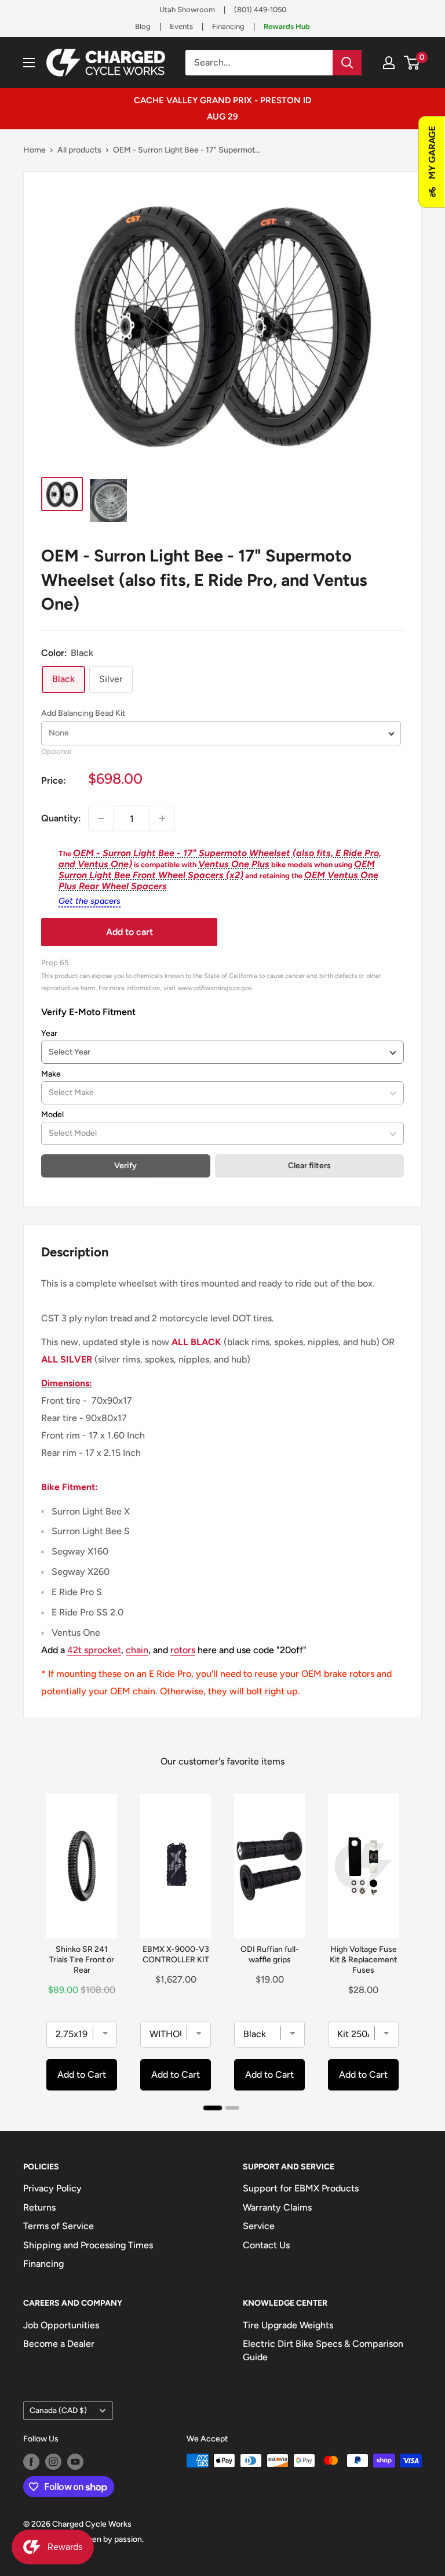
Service (259, 2226)
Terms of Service (59, 2226)
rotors (183, 1650)
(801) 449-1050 (260, 10)
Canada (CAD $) (58, 2410)
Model (52, 1115)
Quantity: (61, 818)
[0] (412, 63)
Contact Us (266, 2245)
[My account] (389, 63)
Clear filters (309, 1166)
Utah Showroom (187, 10)
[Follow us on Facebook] (31, 2462)
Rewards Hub (287, 26)
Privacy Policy (52, 2188)
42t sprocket (94, 1650)
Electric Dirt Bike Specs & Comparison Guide (323, 2350)
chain (137, 1650)
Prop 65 (55, 962)
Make (51, 1074)
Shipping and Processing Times (88, 2245)
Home (34, 150)
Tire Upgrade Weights (288, 2325)
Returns (39, 2207)
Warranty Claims (277, 2207)
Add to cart (130, 932)
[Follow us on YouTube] (75, 2462)
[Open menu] (29, 63)
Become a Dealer (59, 2344)
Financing (228, 26)
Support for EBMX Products (301, 2188)
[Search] (347, 63)
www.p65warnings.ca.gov (215, 988)
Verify (125, 1166)
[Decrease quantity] (101, 818)
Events (181, 26)
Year (49, 1033)
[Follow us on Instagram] (53, 2462)
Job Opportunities (61, 2325)
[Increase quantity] (162, 818)
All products (79, 150)
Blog (143, 26)
